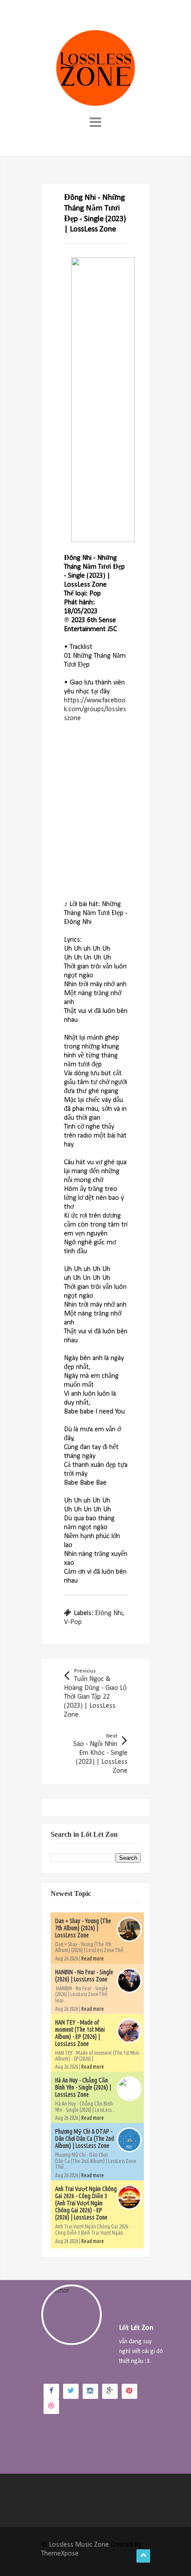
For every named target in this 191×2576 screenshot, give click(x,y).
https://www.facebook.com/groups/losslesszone (95, 709)
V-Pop (73, 1622)
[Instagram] (90, 2391)
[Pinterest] (129, 2391)
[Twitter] (71, 2391)
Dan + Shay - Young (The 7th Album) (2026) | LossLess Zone (83, 1928)
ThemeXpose (60, 2554)
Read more (93, 1958)
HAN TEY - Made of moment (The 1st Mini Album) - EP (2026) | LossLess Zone (80, 2033)
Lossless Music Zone (79, 2545)
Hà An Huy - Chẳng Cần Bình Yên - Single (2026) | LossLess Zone (83, 2087)
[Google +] (110, 2391)
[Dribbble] (51, 2406)
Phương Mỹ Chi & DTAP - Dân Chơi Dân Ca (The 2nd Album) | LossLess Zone (85, 2139)
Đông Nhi (109, 1613)
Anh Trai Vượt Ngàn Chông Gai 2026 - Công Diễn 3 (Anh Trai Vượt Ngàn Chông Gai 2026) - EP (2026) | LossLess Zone (86, 2203)
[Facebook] (51, 2391)
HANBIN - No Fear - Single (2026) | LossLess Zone (84, 1976)
